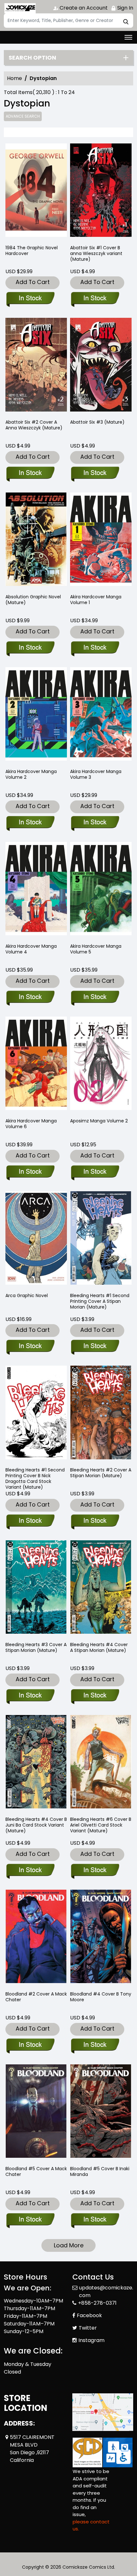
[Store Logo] (20, 8)
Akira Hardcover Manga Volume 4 (31, 949)
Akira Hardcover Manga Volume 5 (96, 949)
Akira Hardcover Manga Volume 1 (96, 600)
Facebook (89, 2315)
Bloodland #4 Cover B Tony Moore (101, 1997)
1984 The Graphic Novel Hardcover (32, 251)
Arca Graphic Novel (27, 1295)
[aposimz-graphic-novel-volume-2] (101, 1065)
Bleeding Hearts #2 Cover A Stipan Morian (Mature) (101, 1473)
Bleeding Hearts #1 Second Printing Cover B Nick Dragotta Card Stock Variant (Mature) (35, 1478)
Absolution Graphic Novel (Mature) (33, 600)
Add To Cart (33, 282)
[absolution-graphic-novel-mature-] (36, 540)
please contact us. (91, 2525)
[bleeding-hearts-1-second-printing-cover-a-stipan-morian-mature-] (101, 1239)
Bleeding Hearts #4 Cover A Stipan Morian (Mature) (99, 1647)
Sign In (125, 8)
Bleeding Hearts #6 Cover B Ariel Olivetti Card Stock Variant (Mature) (101, 1825)
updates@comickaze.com (106, 2291)
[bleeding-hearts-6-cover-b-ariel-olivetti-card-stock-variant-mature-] (101, 1763)
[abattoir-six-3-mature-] (101, 366)
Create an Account (83, 8)
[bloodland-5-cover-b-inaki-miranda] (101, 2112)
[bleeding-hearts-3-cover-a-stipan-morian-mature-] (36, 1588)
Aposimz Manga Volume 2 (99, 1121)
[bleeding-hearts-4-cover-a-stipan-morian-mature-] (101, 1588)
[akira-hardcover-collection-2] (36, 715)
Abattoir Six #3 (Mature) (97, 422)
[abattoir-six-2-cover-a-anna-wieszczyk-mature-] (36, 366)
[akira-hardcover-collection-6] (36, 1065)
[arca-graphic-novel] (36, 1239)
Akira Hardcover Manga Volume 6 (31, 1124)
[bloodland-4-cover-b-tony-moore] (101, 1938)
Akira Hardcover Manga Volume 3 (96, 774)
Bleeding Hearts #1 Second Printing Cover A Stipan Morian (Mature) (100, 1301)
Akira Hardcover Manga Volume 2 (31, 774)
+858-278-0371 (97, 2303)
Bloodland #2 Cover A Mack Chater (36, 1997)
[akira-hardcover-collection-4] (36, 890)
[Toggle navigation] (128, 37)
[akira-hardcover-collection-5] (101, 890)
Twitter (88, 2328)
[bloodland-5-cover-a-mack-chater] (36, 2112)
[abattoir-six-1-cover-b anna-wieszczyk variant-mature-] (101, 191)
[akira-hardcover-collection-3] (101, 715)
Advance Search (23, 116)
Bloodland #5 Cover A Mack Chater (36, 2171)
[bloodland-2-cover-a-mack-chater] (36, 1938)
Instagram (91, 2340)
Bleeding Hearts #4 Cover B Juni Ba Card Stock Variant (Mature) (36, 1825)
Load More (69, 2245)
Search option (32, 58)
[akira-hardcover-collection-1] (101, 540)
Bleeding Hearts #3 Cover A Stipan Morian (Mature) (36, 1647)
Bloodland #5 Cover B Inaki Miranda (100, 2171)
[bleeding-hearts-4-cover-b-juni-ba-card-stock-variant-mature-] (36, 1763)
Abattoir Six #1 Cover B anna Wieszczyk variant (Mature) (96, 253)
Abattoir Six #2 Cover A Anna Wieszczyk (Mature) (34, 425)
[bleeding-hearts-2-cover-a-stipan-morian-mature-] (101, 1414)
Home (14, 78)
